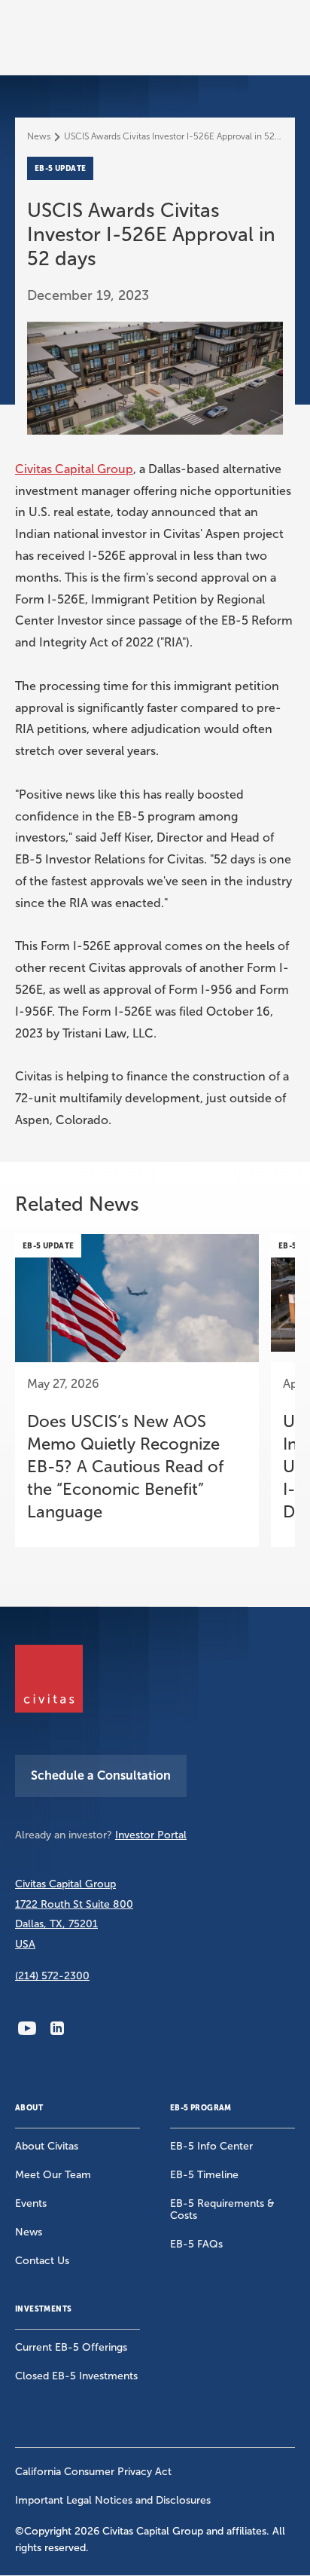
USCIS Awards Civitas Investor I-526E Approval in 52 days (173, 136)
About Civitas (47, 2146)
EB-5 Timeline (204, 2175)
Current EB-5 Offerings (71, 2347)
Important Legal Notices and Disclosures (113, 2500)
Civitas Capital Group (74, 469)
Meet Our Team (53, 2175)
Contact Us (42, 2261)
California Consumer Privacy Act (93, 2472)
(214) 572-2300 (52, 1976)
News (39, 136)
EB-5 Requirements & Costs (222, 2209)
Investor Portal (151, 1835)
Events (31, 2203)
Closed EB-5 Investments (76, 2376)
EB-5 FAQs (196, 2244)
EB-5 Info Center (211, 2146)
